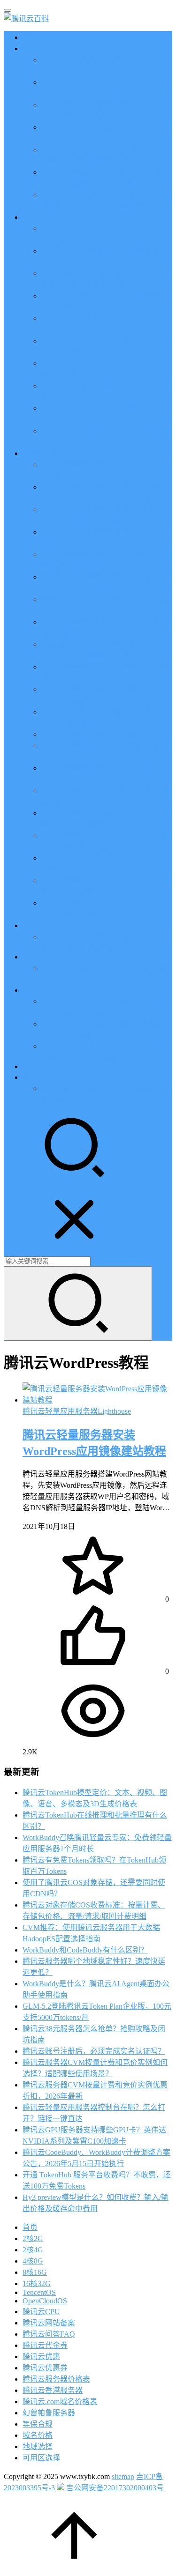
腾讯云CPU (41, 2312)
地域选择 (38, 2446)
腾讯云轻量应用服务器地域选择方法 (101, 734)
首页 (30, 37)
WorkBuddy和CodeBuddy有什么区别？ (85, 1950)
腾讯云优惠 (41, 48)
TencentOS (39, 2292)
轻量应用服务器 (49, 453)
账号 (30, 1077)
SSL (29, 1066)
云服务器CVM (46, 217)
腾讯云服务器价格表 (56, 2379)
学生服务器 (41, 925)
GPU (30, 957)
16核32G (37, 2283)
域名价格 (38, 2435)
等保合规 (38, 2424)
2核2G (33, 2238)
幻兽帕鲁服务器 (49, 2413)
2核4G (33, 2250)
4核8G (33, 2261)
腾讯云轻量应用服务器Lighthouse (77, 1411)
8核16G (35, 2272)
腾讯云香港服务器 (53, 2390)
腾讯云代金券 (45, 2345)
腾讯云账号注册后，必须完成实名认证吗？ (94, 2051)
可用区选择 (41, 2458)
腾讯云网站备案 (49, 2323)
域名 (30, 990)
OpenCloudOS (45, 2301)
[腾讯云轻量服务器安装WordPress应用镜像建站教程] (97, 1400)
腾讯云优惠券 (45, 2368)
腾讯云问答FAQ (49, 2334)
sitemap (123, 2476)
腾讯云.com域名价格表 (60, 2402)
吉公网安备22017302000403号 (114, 2488)
